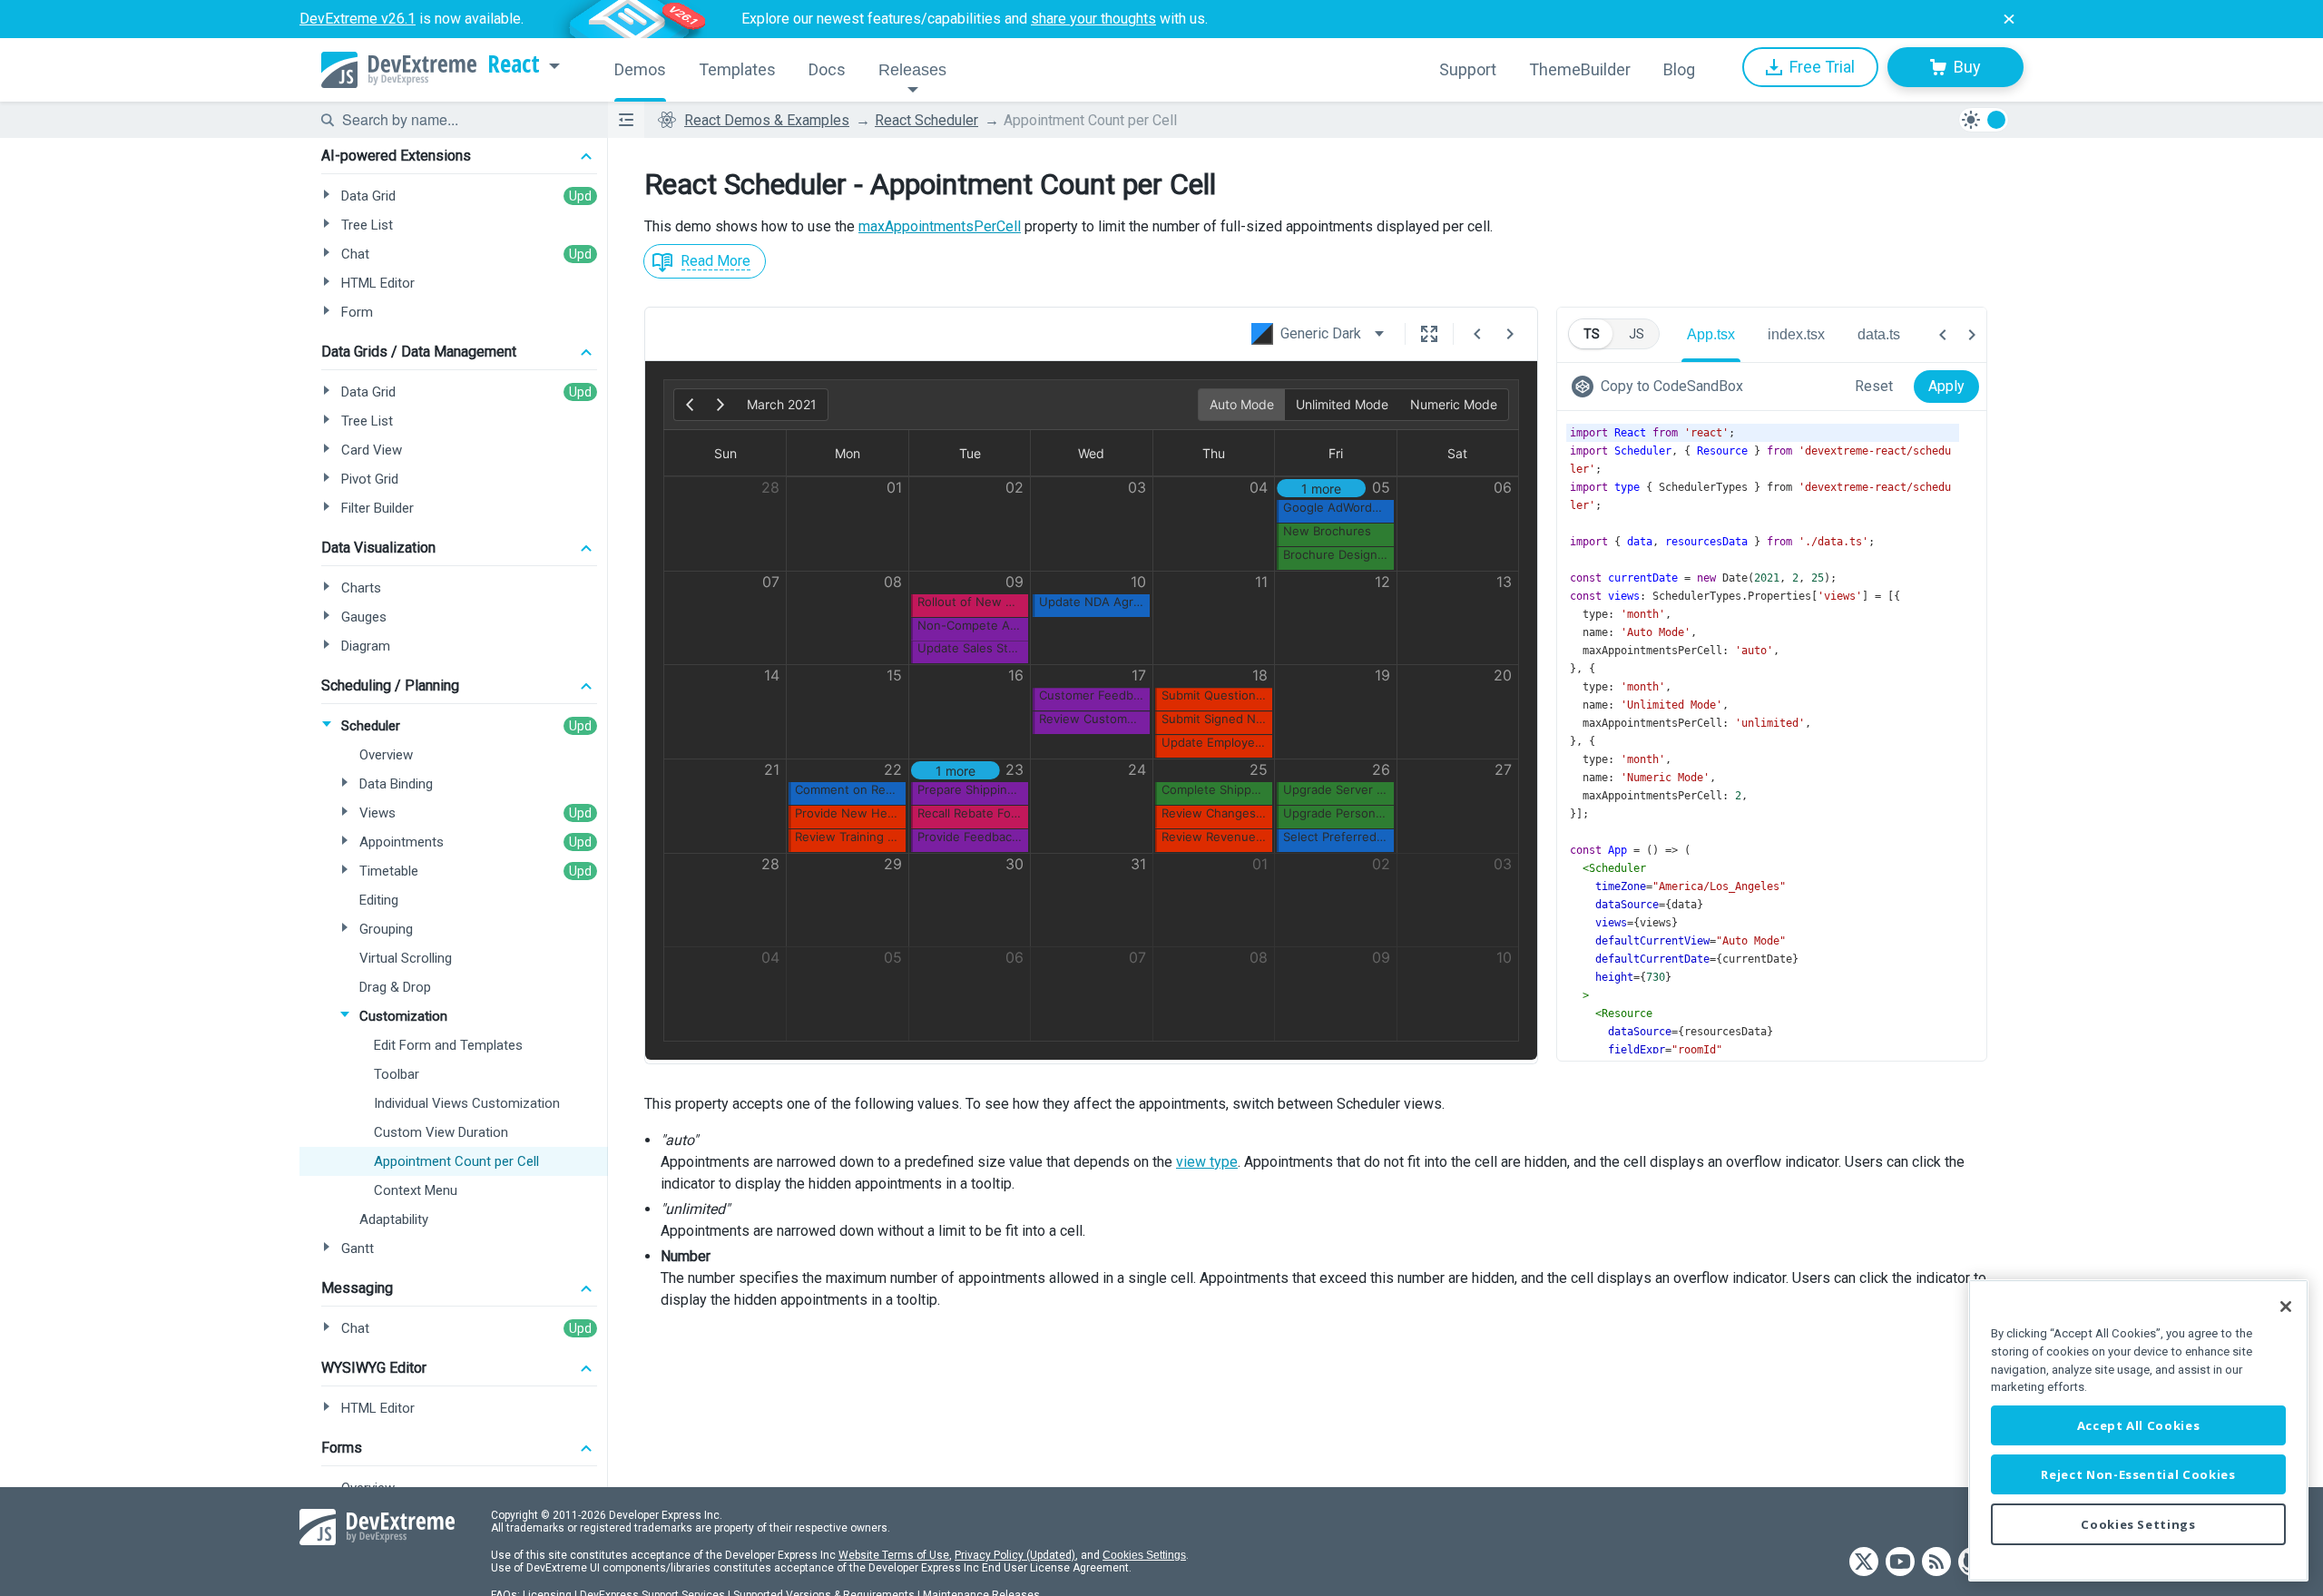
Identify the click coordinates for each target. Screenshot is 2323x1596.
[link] (1661, 387)
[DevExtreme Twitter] (1864, 1563)
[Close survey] (2009, 19)
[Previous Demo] (1477, 334)
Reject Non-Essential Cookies (2138, 1474)
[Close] (2286, 1307)
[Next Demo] (1510, 334)
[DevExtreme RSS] (1936, 1563)
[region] (2138, 1430)
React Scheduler (926, 120)
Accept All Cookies (2139, 1425)
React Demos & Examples (767, 120)
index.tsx (1796, 334)
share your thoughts (1093, 19)
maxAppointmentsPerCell (940, 226)
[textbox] (464, 120)
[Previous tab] (1943, 335)
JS (1637, 334)
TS (1592, 334)
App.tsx (1711, 334)
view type (1207, 1162)
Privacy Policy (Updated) (1015, 1555)
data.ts (1879, 334)
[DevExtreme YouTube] (1900, 1563)
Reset (1874, 386)
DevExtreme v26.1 (358, 19)
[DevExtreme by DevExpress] (399, 70)
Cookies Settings (1144, 1555)
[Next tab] (1972, 335)
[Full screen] (1429, 334)
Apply (1946, 386)
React (514, 64)
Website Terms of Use (894, 1555)
